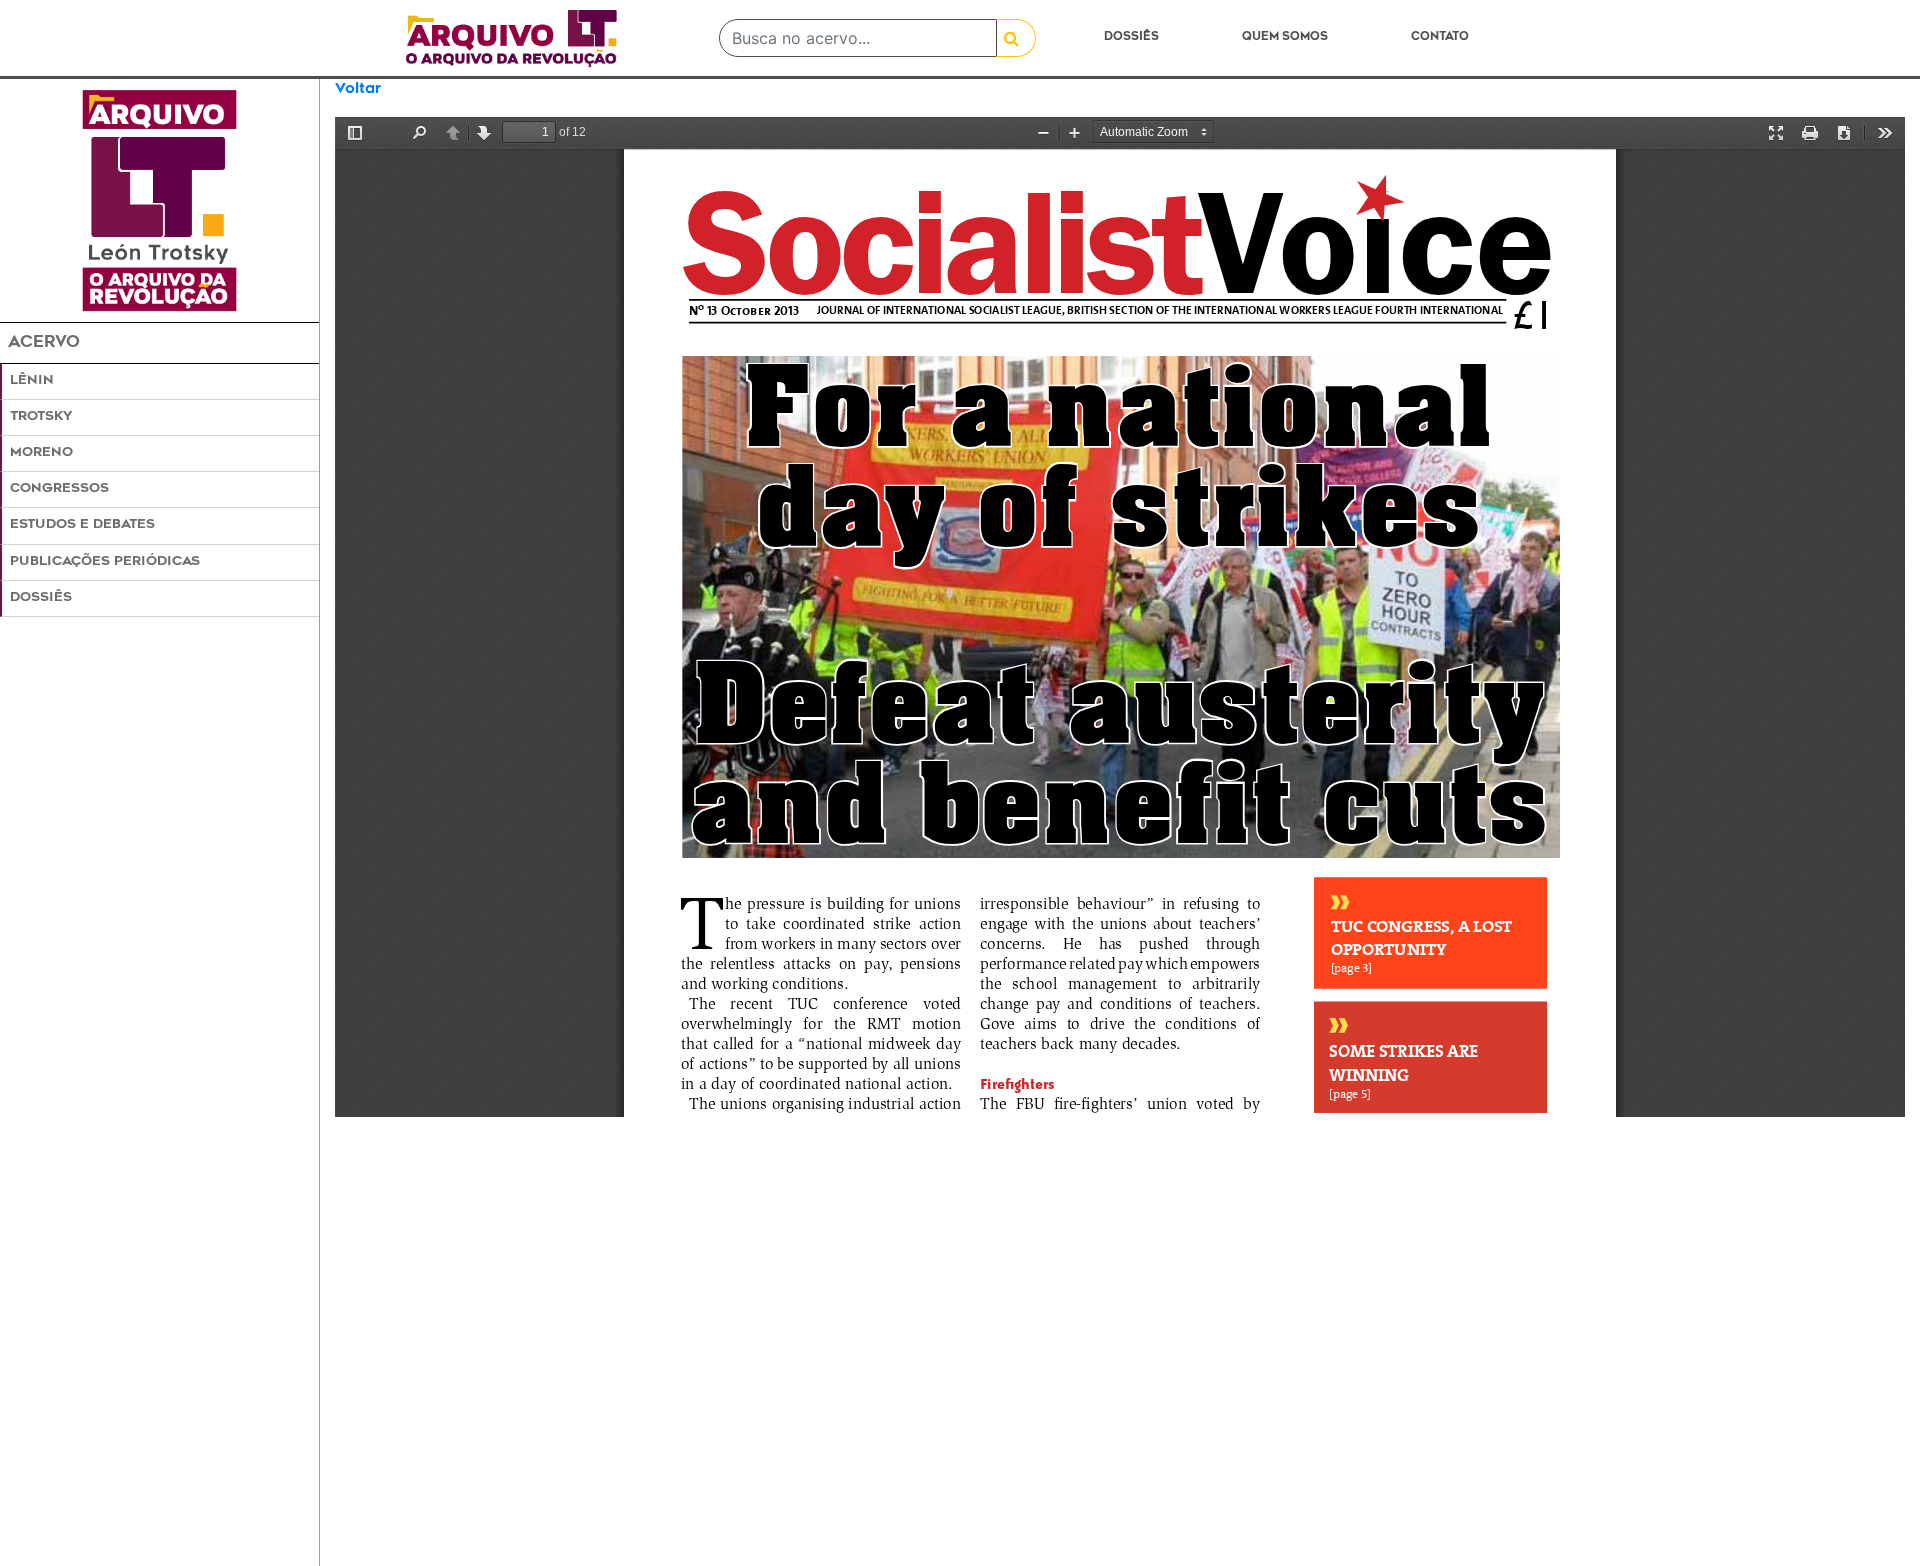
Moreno (41, 453)
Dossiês (1131, 37)
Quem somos (1285, 37)
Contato (1440, 37)
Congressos (59, 489)
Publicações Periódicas (105, 562)
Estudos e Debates (82, 525)
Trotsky (41, 417)
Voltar (358, 89)
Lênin (32, 381)
